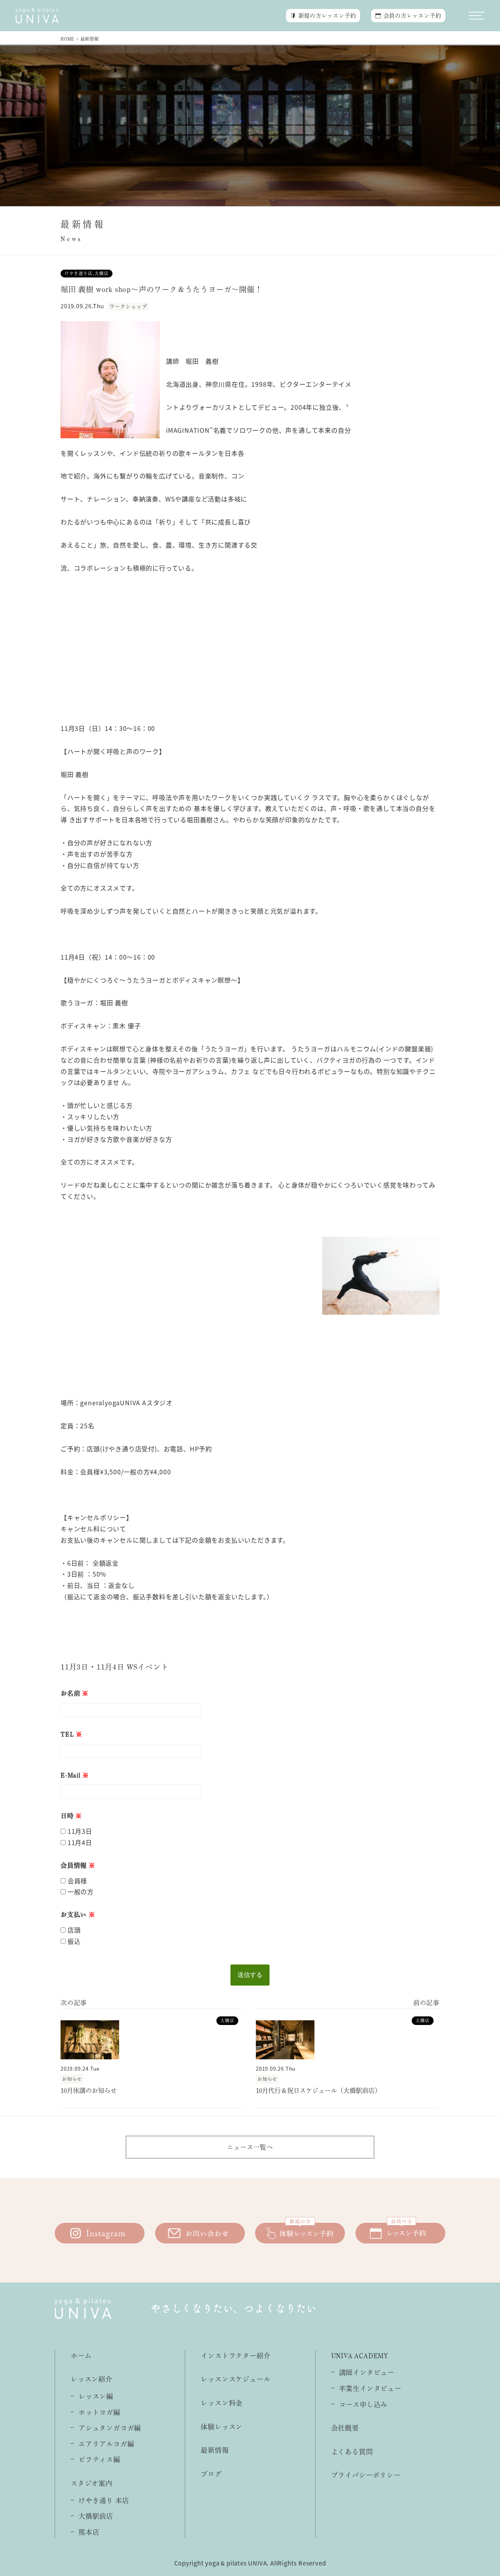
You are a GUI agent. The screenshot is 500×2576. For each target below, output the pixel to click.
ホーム (81, 2356)
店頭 (73, 1930)
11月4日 (79, 1842)
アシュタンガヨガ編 (110, 2428)
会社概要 (345, 2428)
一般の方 (80, 1892)
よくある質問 (352, 2452)
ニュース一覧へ (250, 2147)
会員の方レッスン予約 (412, 16)
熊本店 (89, 2532)
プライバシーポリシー (366, 2475)
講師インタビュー (367, 2372)
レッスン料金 (222, 2403)
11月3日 (79, 1831)
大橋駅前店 (96, 2516)
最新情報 (215, 2450)
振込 (73, 1941)
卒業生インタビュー (370, 2388)
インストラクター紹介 (236, 2356)
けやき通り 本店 (104, 2500)
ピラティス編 (99, 2460)
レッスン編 (96, 2396)
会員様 (76, 1881)
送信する (250, 1975)
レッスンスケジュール (236, 2379)
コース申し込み (363, 2404)
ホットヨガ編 (99, 2412)
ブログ (211, 2474)
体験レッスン (222, 2427)
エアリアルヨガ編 (106, 2444)
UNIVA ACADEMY (360, 2356)
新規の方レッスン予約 (327, 16)
